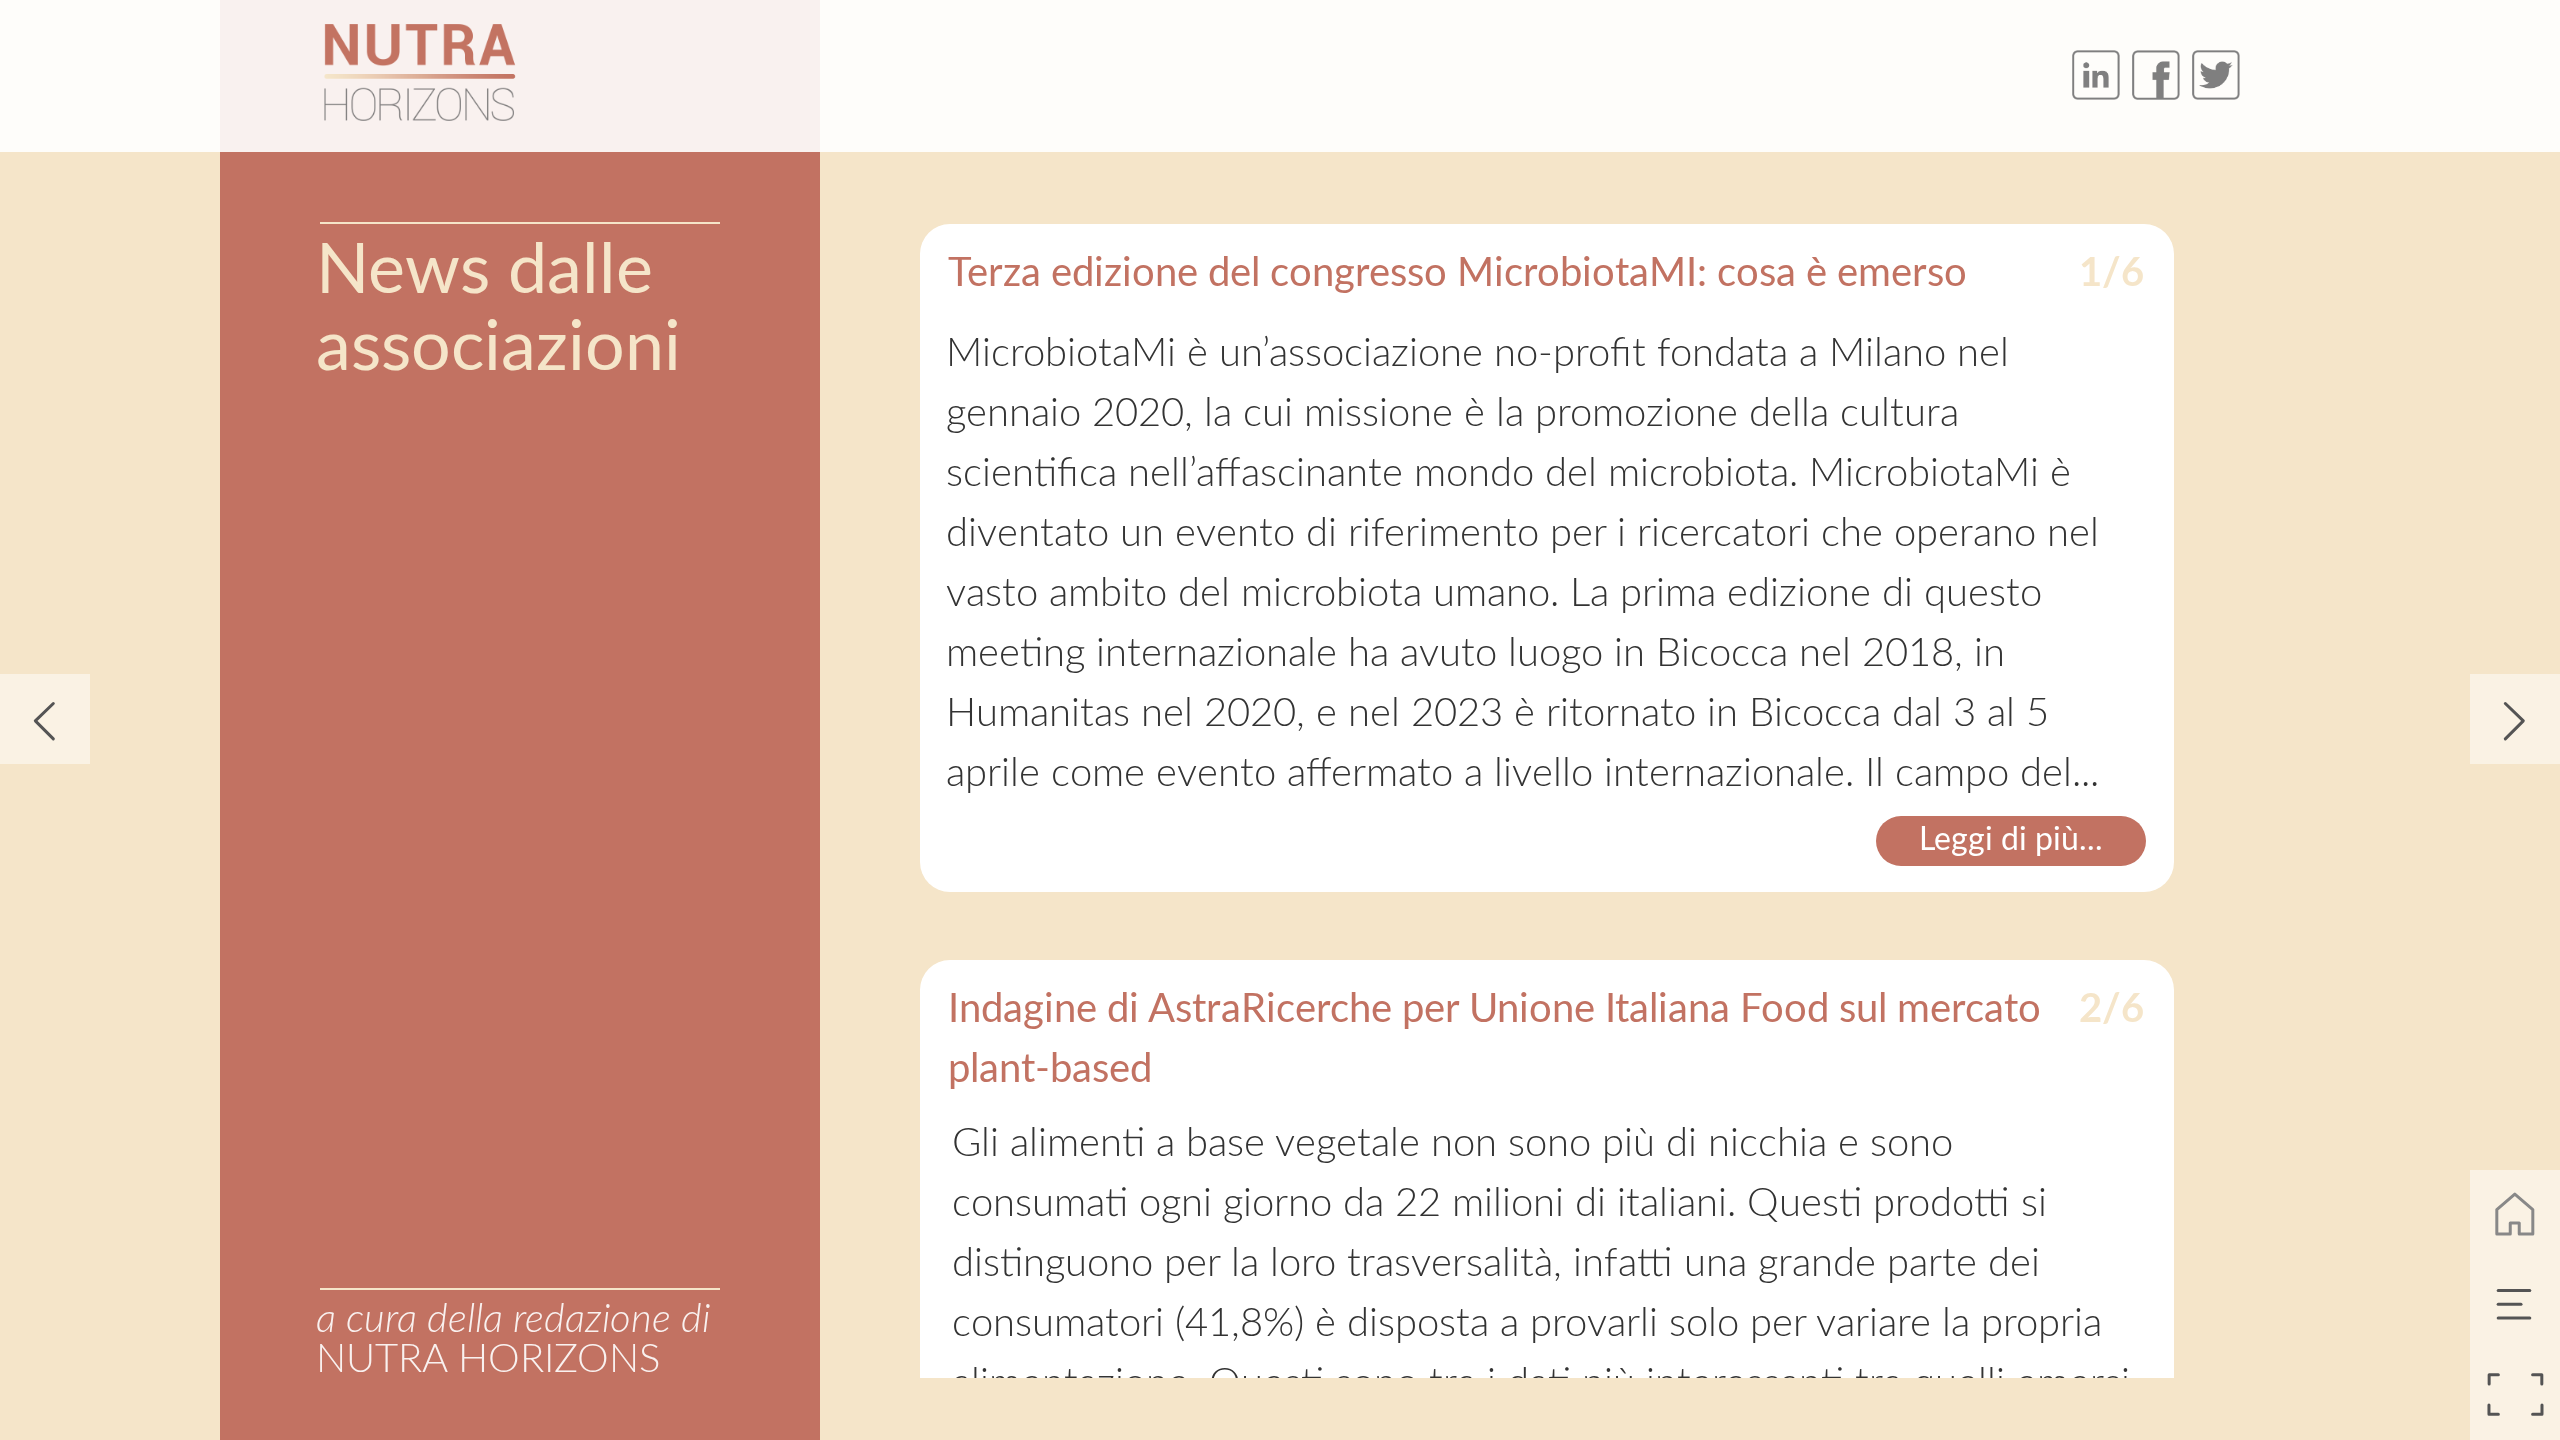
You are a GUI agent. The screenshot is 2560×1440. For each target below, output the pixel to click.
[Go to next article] (2515, 719)
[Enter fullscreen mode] (2515, 1395)
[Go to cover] (2515, 1215)
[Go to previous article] (45, 719)
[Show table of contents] (2515, 1305)
